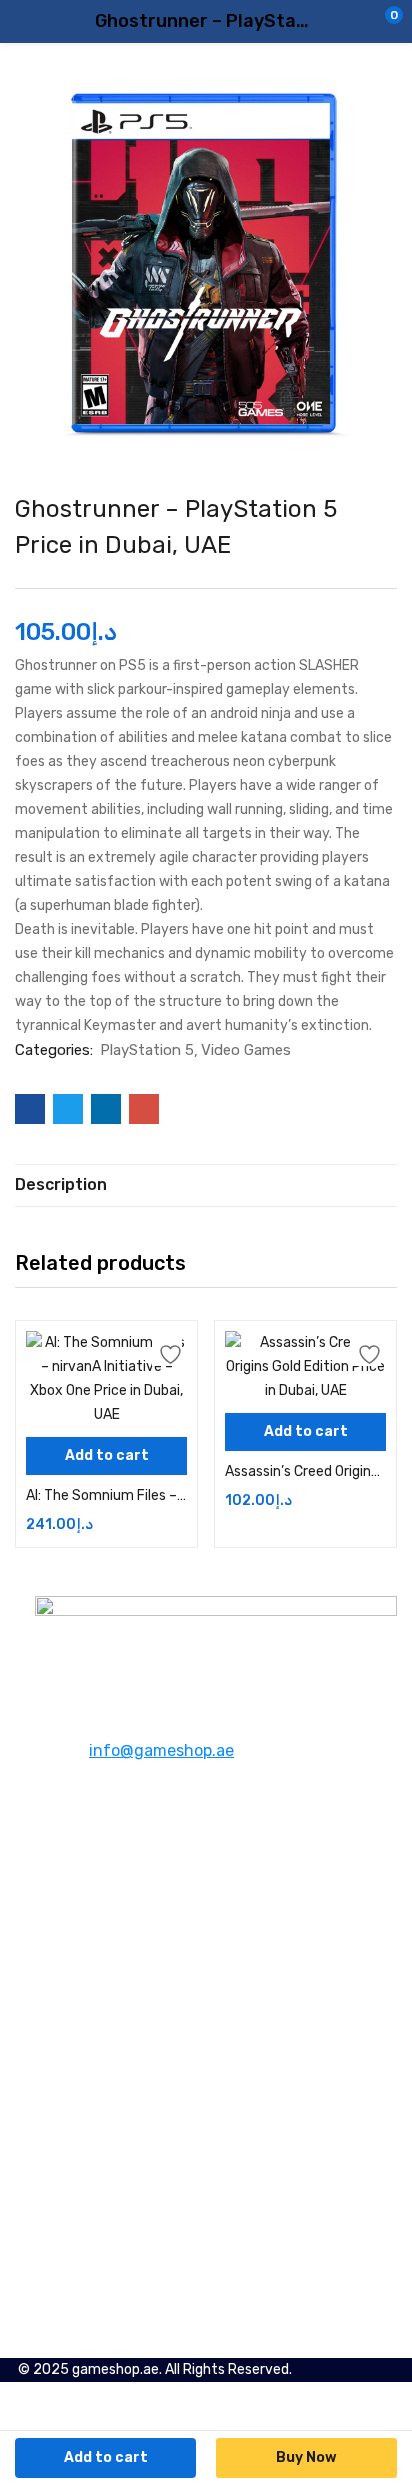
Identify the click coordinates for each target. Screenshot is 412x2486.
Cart (49, 2187)
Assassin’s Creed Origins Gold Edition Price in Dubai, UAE (305, 1471)
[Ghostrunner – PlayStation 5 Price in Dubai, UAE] (30, 1109)
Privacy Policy (80, 2039)
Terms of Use (78, 2063)
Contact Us (72, 1891)
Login (52, 2211)
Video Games (246, 1050)
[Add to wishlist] (167, 1351)
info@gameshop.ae (161, 1750)
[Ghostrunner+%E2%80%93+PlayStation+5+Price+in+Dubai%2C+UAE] (68, 1109)
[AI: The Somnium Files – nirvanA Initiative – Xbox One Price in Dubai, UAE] (106, 1379)
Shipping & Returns (99, 2015)
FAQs (51, 1915)
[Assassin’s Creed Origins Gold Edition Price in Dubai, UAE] (305, 1367)
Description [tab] (61, 1184)
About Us (66, 1867)
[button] (357, 22)
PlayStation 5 (147, 1050)
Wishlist (62, 2163)
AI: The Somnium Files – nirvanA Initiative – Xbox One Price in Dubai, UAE (106, 1495)
